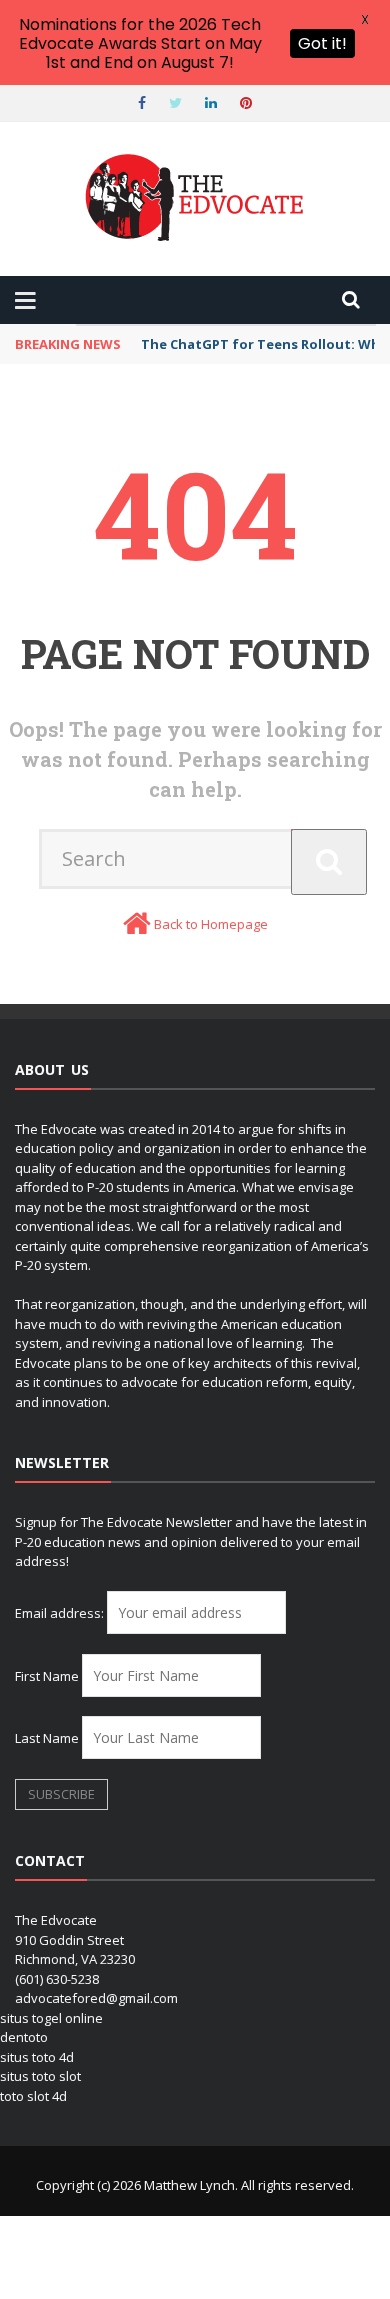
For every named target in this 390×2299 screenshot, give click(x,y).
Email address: (61, 1613)
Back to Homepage (211, 924)
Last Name (47, 1738)
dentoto (24, 2037)
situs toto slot (40, 2076)
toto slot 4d (33, 2096)
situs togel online (51, 2018)
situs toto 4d (37, 2057)
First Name (47, 1676)
